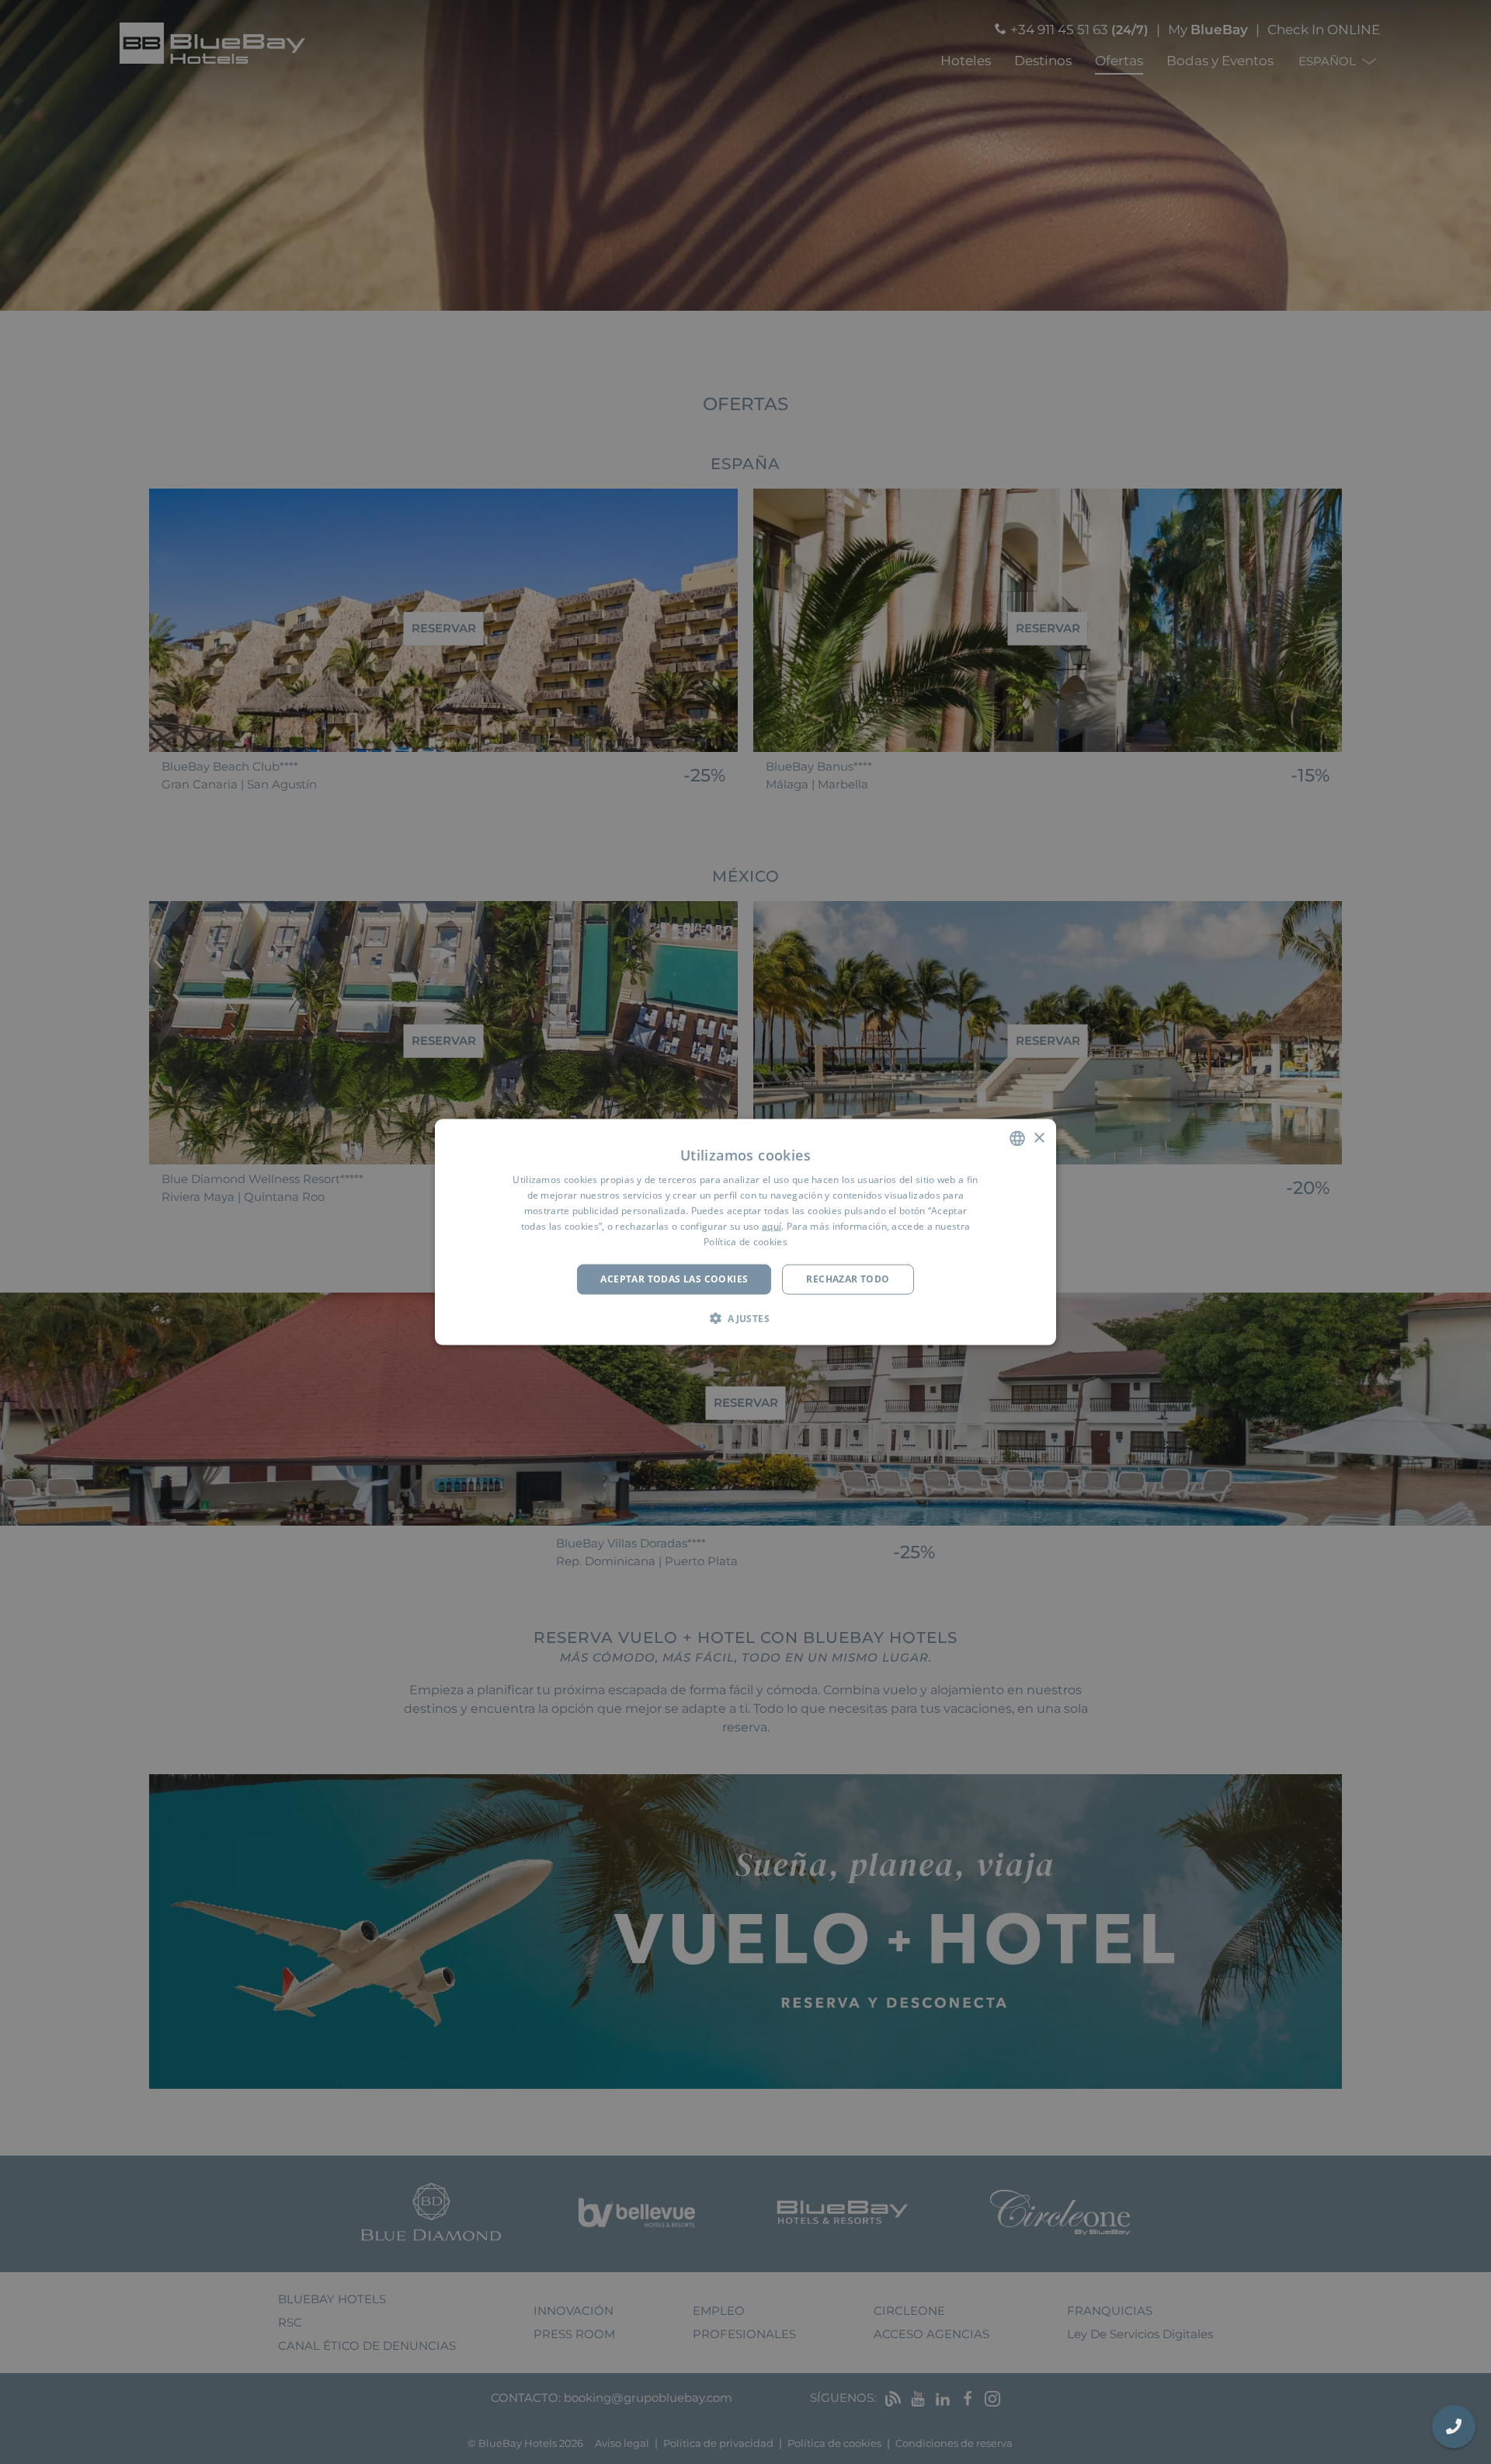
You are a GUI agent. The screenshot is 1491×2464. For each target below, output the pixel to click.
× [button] (1039, 1138)
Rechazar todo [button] (848, 1279)
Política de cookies (745, 1241)
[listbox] (1017, 1139)
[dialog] (745, 1232)
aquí (772, 1225)
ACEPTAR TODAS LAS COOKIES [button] (674, 1279)
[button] (745, 1317)
